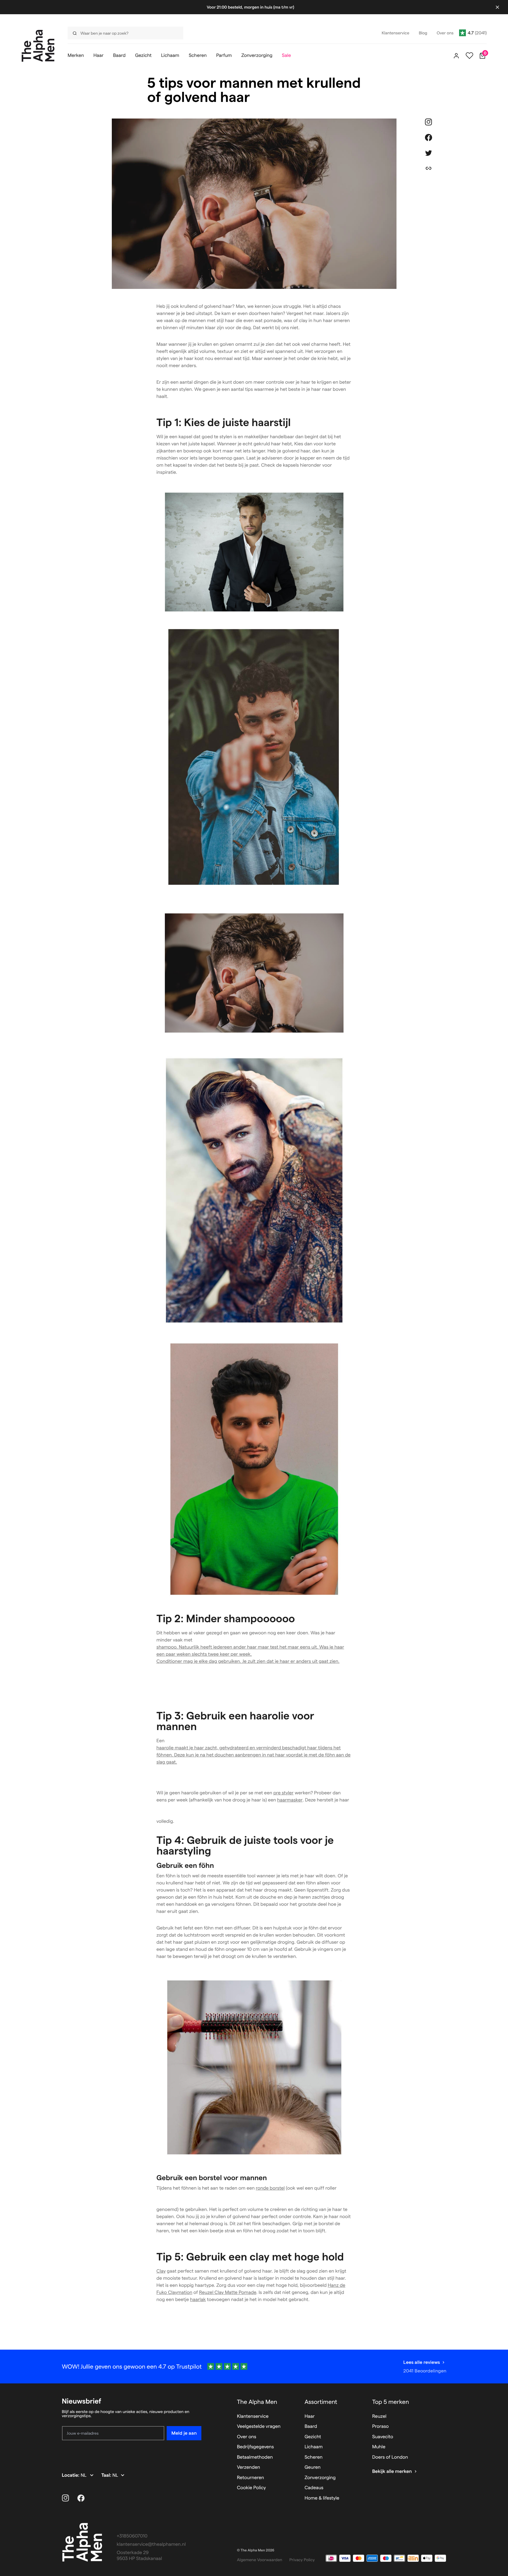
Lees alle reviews (422, 2362)
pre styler (284, 1793)
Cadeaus (314, 2488)
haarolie (165, 1748)
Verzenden (249, 2467)
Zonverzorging (320, 2478)
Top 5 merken (391, 2402)
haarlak (198, 2300)
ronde (270, 2188)
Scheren (314, 2457)
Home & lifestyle (322, 2498)
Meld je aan (184, 2433)
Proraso (380, 2427)
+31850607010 (132, 2536)
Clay (161, 2271)
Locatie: (71, 2475)
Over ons (247, 2437)
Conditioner (169, 1661)
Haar (310, 2416)
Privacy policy (302, 2560)
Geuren (313, 2467)
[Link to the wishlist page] (469, 56)
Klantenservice (253, 2416)
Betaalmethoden (255, 2457)
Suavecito (383, 2437)
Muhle (379, 2447)
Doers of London (390, 2457)
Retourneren (250, 2478)
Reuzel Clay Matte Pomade (228, 2293)
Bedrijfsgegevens (255, 2447)
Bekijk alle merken (392, 2472)
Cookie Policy (251, 2488)
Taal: (107, 2475)
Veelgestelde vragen (259, 2427)
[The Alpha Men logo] (38, 46)
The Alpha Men (257, 2402)
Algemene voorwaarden (260, 2560)
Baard (311, 2427)
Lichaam (314, 2447)
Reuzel (379, 2416)
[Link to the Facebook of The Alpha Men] (81, 2498)
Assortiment (321, 2402)
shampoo (167, 1647)
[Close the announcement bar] (497, 7)
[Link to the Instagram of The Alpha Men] (66, 2498)
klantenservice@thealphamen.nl (151, 2544)
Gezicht (313, 2437)
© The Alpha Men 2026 (256, 2550)
